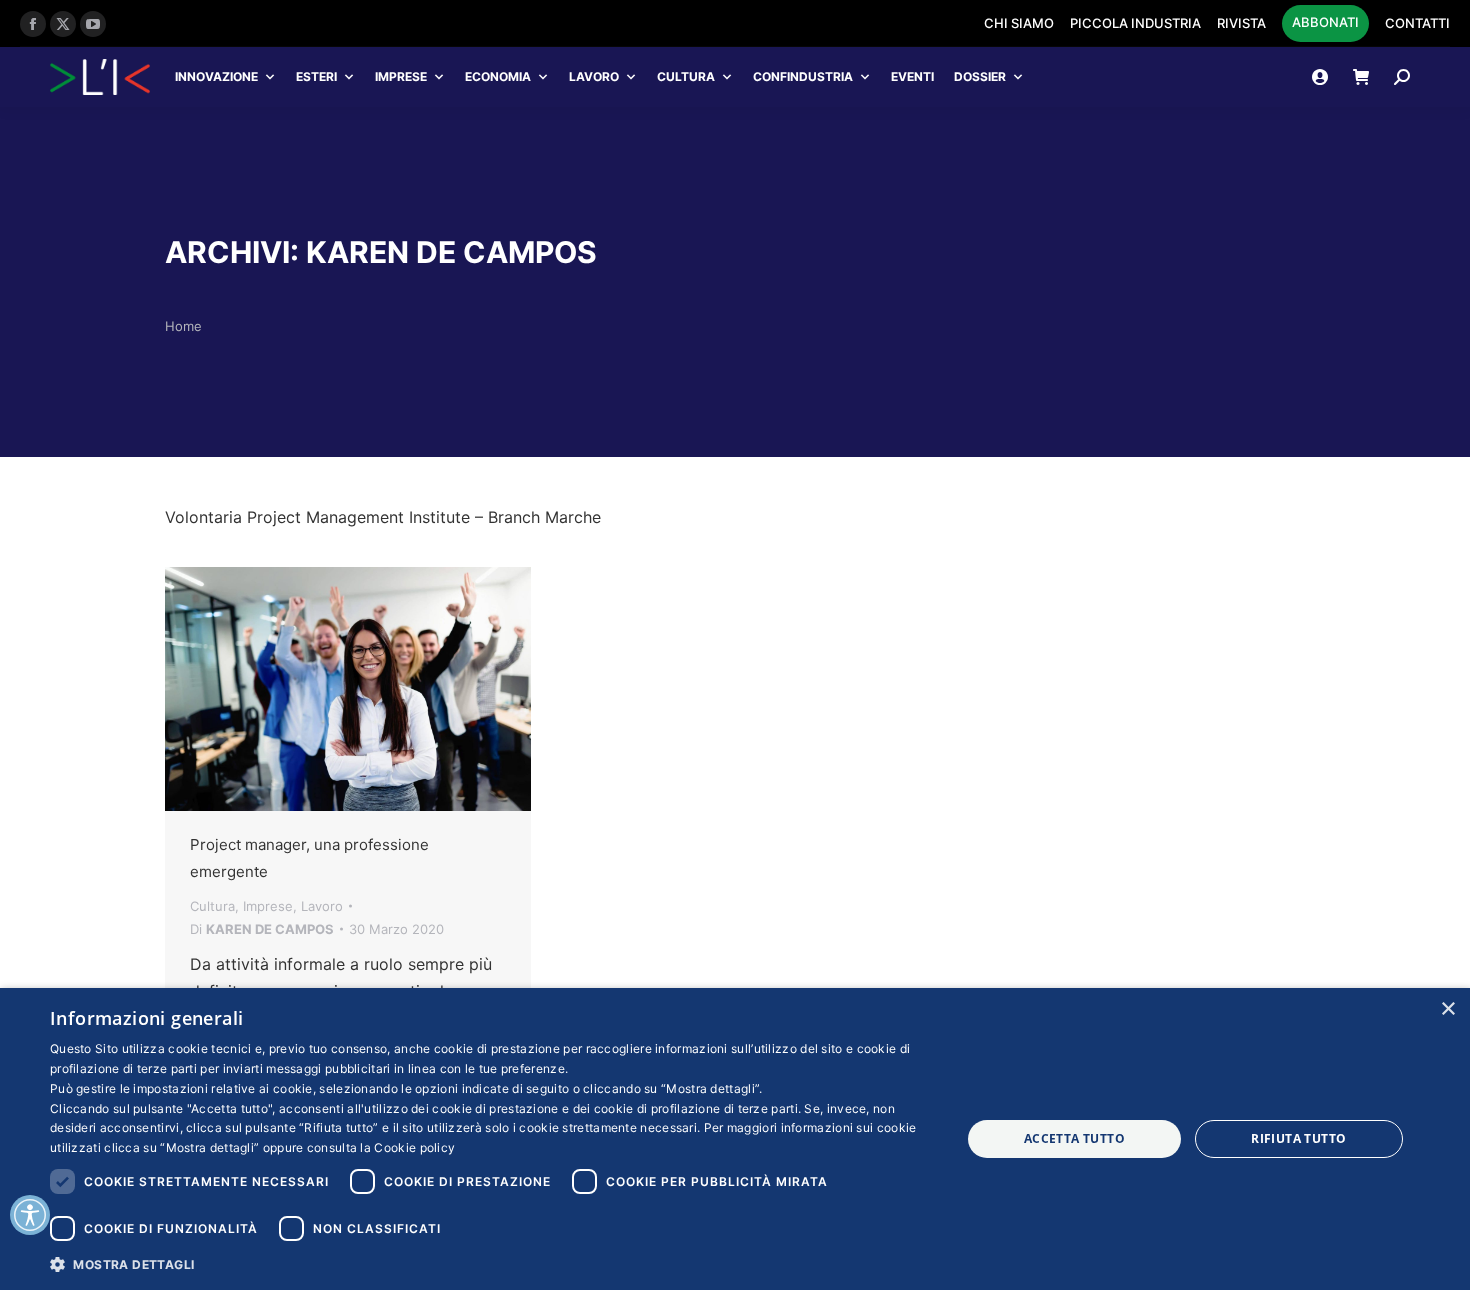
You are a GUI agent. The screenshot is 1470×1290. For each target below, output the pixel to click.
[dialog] (735, 1139)
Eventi (912, 76)
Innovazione (216, 76)
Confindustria (803, 76)
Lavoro (594, 76)
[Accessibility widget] (30, 1215)
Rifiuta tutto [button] (1298, 1138)
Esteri (316, 76)
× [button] (1447, 1009)
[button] (492, 1263)
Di (262, 929)
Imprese (401, 76)
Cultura (686, 76)
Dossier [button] (980, 76)
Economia (498, 76)
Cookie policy (414, 1147)
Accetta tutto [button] (1074, 1138)
